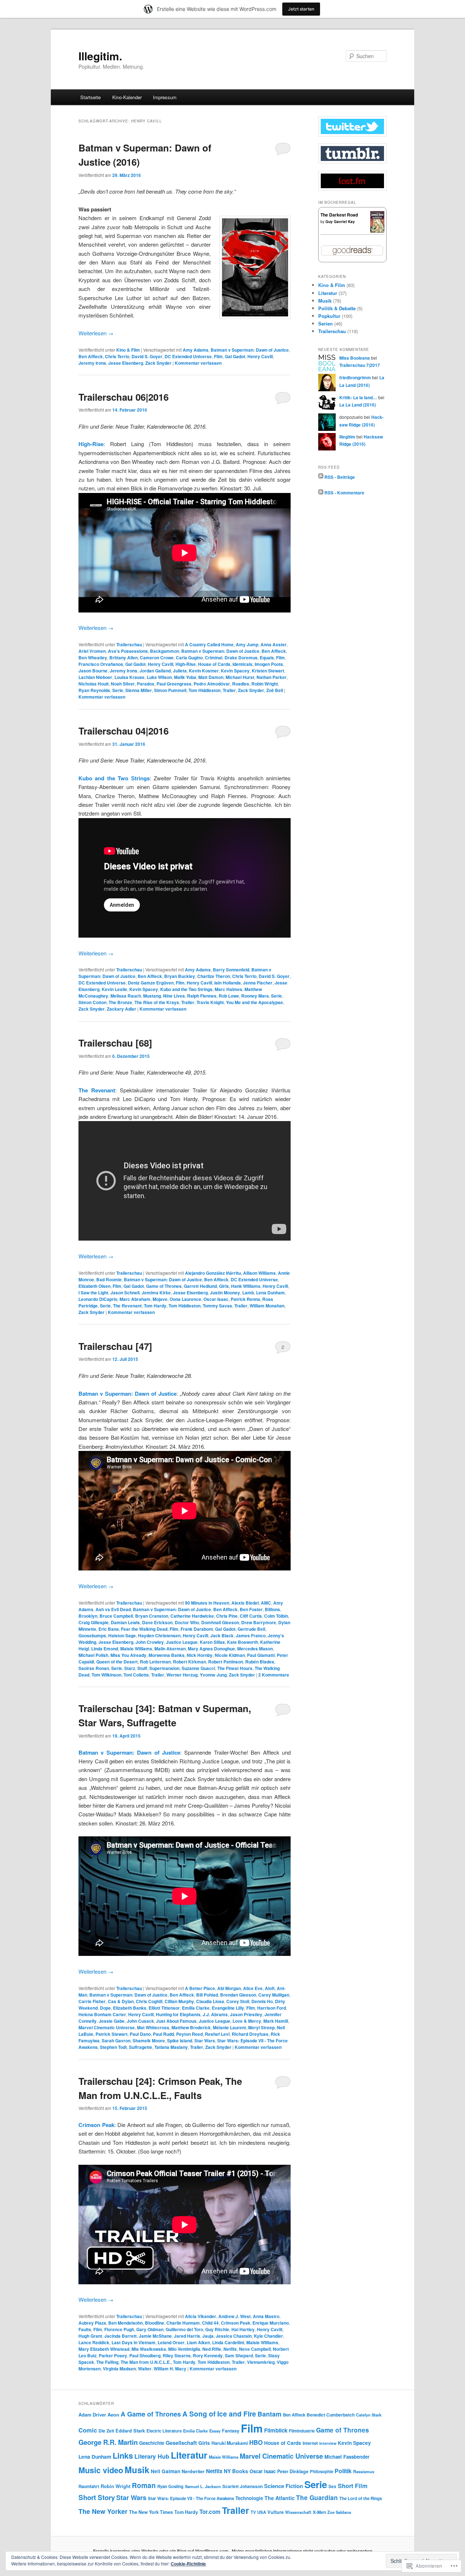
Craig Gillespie (94, 1622)
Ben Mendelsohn (126, 2323)
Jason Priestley (246, 2014)
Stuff (142, 1668)
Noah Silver (123, 684)
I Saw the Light (93, 1293)
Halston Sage (122, 1635)
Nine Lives (174, 996)
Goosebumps (92, 1635)
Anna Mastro (266, 2316)
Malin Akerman (170, 1649)
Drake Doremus (241, 658)
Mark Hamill (276, 2021)
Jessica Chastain (234, 2336)
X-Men (319, 2512)
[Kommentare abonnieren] (321, 493)
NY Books (236, 2471)
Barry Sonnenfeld (231, 970)
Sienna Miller (139, 690)
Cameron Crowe (157, 658)
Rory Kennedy (208, 2355)
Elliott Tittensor (164, 2008)
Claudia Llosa (210, 2001)
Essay (215, 2431)
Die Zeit (106, 2431)
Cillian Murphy (179, 2001)
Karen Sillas (212, 1642)
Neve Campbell (255, 2349)
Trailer (229, 690)
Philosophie (322, 2472)
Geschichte (152, 2443)
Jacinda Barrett (120, 2336)
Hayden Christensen (159, 1635)
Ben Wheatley (93, 658)
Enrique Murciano (271, 2323)
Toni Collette (136, 1675)
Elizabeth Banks (130, 2008)
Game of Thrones (164, 1286)
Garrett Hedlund (200, 1286)
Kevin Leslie (114, 989)
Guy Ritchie (217, 2329)
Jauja (208, 2336)
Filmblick (276, 2430)
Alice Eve (253, 1988)
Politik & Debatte (337, 308)
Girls (224, 1286)
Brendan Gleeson (238, 1995)
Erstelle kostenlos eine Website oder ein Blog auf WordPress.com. (161, 2551)
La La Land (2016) (358, 405)
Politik (343, 2471)
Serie (118, 690)
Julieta (180, 671)
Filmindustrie (302, 2431)
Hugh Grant (90, 2336)
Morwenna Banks (167, 1655)
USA (262, 2512)
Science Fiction (284, 2486)
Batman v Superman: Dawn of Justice (250, 350)
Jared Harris (187, 2336)
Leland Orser (171, 2342)
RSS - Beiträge (340, 477)
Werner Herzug (182, 1675)
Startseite (90, 97)
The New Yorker (103, 2511)
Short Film (353, 2486)
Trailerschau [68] (115, 1043)
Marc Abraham (135, 1299)
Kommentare (274, 1675)
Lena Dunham (270, 1293)
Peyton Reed (189, 2034)
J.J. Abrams (215, 2014)
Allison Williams (259, 1273)
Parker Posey (113, 2355)
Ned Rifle (212, 2349)
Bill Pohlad (207, 1995)
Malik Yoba (185, 677)
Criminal (214, 658)
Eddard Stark (130, 2431)
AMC (266, 1603)
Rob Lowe (229, 996)
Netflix (230, 2349)
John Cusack (140, 2021)
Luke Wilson (159, 677)
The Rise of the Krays (157, 1002)
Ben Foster (251, 1609)
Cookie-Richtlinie (188, 2564)
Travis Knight (210, 1002)
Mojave (160, 1299)
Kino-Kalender (127, 97)
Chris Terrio (117, 356)
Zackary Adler (122, 1009)
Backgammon (165, 651)
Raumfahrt (89, 2486)
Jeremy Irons (92, 363)
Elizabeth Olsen (94, 1286)
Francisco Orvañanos (101, 664)
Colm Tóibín (276, 1616)
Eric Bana (109, 1629)
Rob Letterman (155, 1662)
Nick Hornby (200, 1655)
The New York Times (151, 2512)
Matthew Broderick (191, 2027)
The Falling (107, 2362)
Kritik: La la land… (358, 397)
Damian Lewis (125, 1622)
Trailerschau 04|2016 (124, 731)
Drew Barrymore (259, 1622)
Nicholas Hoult (94, 684)
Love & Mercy (247, 2021)
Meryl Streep (261, 2027)
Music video (101, 2470)
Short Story (97, 2497)
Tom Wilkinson (106, 1675)
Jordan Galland (155, 671)
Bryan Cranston (152, 1616)
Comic (88, 2430)
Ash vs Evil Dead (113, 1609)
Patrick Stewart (112, 2034)
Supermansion (164, 1668)
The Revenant (97, 1090)
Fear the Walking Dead (144, 1629)
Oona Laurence (185, 1299)
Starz (130, 1668)
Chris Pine (227, 1616)
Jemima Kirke (156, 1293)
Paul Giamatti (261, 1655)
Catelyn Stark (369, 2415)
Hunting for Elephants (178, 2014)
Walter (145, 2369)
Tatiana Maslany (171, 2047)
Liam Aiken (198, 2342)
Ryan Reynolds (94, 690)
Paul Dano (140, 2034)
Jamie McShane (155, 2336)
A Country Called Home (209, 644)
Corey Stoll (238, 2001)
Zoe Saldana (339, 2512)
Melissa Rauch (126, 996)
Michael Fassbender (347, 2457)
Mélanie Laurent (229, 2027)
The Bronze (120, 1002)
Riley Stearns (177, 2355)
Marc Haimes (229, 989)
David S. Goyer (147, 356)
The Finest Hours (235, 1668)
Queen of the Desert (117, 1662)
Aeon (113, 2415)
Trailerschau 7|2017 (360, 365)
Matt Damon (211, 677)
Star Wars (205, 2041)
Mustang (152, 996)
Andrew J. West (234, 2316)
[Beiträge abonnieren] (321, 477)
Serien (325, 323)
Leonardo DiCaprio (98, 1299)
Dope (105, 2008)
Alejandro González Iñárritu (213, 1273)
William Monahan (267, 1306)
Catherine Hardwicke (192, 1616)
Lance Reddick (94, 2342)
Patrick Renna (245, 1299)
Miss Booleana (355, 358)
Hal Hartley (243, 2329)
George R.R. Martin (108, 2442)
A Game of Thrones (151, 2414)
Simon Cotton (92, 1002)
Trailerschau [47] (115, 1346)
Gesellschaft (181, 2443)
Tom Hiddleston (205, 690)
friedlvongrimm (355, 377)
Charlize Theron (214, 976)
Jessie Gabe (112, 2021)
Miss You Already (128, 1655)
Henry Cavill (260, 356)
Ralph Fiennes (202, 996)
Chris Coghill (149, 2001)
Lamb (248, 1293)
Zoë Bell (275, 690)
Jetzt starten (301, 9)
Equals (267, 658)
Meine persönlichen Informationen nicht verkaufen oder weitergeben (302, 2551)
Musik (325, 301)
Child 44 (210, 2323)
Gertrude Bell (251, 1629)
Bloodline (155, 2323)
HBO (256, 2442)
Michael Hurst (240, 677)
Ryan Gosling (170, 2486)
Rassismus (364, 2471)
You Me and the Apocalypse (254, 1002)
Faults (85, 2329)
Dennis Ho (262, 2001)
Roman (144, 2485)
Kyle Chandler (268, 2336)
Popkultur (329, 316)
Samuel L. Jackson (203, 2486)
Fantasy (231, 2431)
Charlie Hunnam (183, 2323)
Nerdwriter (193, 2471)
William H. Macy (170, 2369)
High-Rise (91, 444)
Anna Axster (274, 644)
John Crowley (150, 1642)
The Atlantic (280, 2498)
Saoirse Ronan (94, 1668)
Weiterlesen (96, 333)
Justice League (182, 1642)
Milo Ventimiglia (184, 2349)
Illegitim (347, 437)
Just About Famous (176, 2021)
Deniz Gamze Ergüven (151, 983)
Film (218, 356)
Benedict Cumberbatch (331, 2415)
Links (123, 2455)
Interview (328, 2443)
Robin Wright (265, 684)
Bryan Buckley (180, 976)
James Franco (251, 1635)
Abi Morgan (229, 1988)
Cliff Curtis (251, 1616)
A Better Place (200, 1988)
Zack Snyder (158, 363)
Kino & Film (128, 350)
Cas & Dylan (121, 2001)
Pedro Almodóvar (212, 684)
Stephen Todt (113, 2047)
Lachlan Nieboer (95, 677)
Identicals (242, 664)
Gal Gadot (235, 356)
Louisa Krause (130, 677)
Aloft (270, 1988)
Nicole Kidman (230, 1655)
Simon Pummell (170, 690)
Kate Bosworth (242, 1642)
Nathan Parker (272, 677)
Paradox (146, 684)
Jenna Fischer (258, 983)
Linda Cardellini (228, 2342)
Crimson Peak (236, 2323)
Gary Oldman (150, 2329)
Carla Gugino (189, 658)
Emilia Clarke (196, 2008)
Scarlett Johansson (242, 2486)
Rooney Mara (255, 996)
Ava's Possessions (128, 651)
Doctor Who (187, 1622)
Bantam (270, 2414)
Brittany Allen (124, 658)
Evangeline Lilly (228, 2008)
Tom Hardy (155, 1306)
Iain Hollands (228, 983)
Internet (310, 2443)
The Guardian (317, 2498)
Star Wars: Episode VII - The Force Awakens (191, 2498)
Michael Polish (93, 1655)
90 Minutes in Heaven (207, 1603)
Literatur (328, 293)
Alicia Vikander (201, 2316)
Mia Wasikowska (149, 2349)
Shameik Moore (149, 2041)
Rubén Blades (260, 1662)
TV (253, 2512)
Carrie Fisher (92, 2001)
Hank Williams (246, 1286)
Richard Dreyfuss (250, 2034)
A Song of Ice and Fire (219, 2414)
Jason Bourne (93, 671)
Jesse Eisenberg (126, 363)
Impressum (165, 97)
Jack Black (222, 1635)
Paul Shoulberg (145, 2355)
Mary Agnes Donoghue (211, 1649)
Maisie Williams (136, 1649)
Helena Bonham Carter (102, 2014)
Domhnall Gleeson (220, 1622)
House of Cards (214, 664)
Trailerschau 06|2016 (124, 397)
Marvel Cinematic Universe (107, 2027)
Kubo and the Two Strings (114, 778)
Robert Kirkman (189, 1662)
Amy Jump (247, 644)
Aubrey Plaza (92, 2323)
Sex (332, 2486)
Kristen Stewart (268, 671)
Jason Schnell (125, 1293)
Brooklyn (88, 1616)
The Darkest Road (339, 215)
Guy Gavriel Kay (340, 222)
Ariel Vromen (92, 651)
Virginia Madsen (119, 2369)
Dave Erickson (157, 1622)
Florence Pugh (119, 2329)
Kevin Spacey (235, 671)
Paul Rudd (163, 2034)
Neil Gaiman (165, 2471)
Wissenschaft (298, 2512)
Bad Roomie (109, 1279)
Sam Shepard (239, 2355)
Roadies (241, 684)
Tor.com (210, 2512)
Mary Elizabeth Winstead (104, 2349)
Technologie (249, 2498)
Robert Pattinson (226, 1662)
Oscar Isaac (216, 1299)
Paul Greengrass (174, 684)
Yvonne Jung (213, 1675)
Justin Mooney (225, 1293)
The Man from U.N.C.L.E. (146, 2362)
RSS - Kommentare (344, 493)
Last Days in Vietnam (134, 2342)
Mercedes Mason (255, 1649)
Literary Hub (152, 2456)
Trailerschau (129, 644)
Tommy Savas (217, 1306)
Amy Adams (196, 350)
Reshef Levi (217, 2034)
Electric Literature (164, 2431)
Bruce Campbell (116, 1616)
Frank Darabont (197, 1629)
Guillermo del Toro (184, 2329)
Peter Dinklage (293, 2471)
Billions (272, 1609)
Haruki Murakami (230, 2443)
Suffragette (141, 2047)
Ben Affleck (91, 356)
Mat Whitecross (153, 2027)
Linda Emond (105, 1649)
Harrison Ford (272, 2008)
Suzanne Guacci (198, 1668)
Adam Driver (92, 2415)
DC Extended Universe (188, 356)
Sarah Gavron (116, 2041)
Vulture (276, 2512)
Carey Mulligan (274, 1995)
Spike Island (180, 2041)
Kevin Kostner (204, 671)
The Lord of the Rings (361, 2498)
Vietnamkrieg (261, 2362)
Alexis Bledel (245, 1603)
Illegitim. (100, 56)
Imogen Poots (269, 664)
